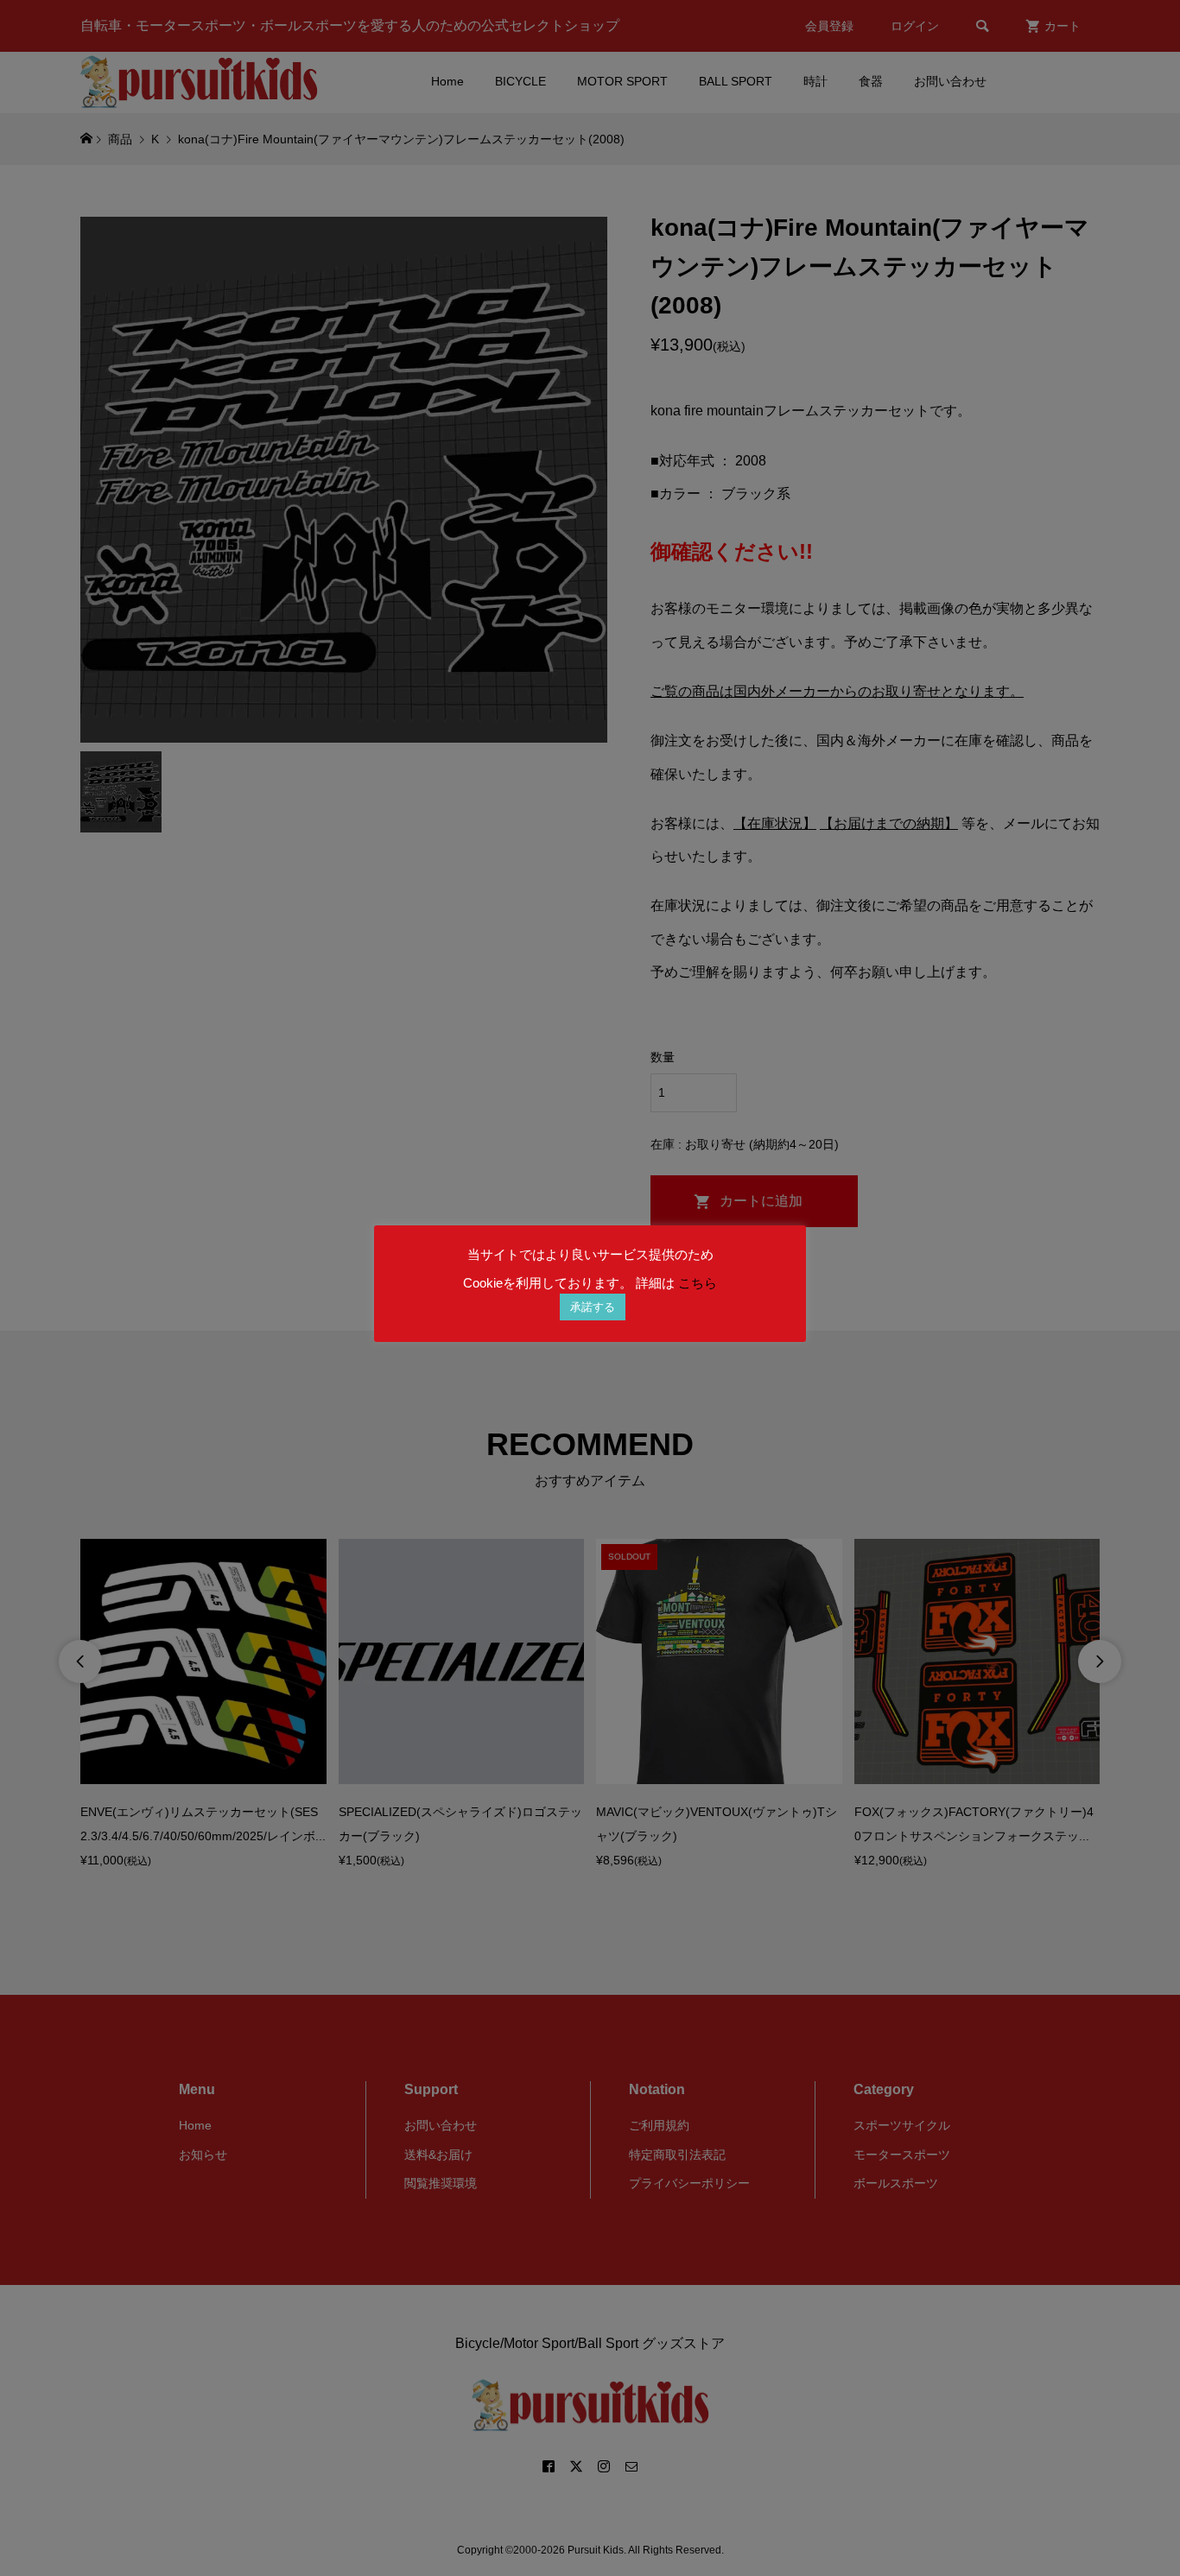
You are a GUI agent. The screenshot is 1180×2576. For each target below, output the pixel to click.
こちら (698, 1283)
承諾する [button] (593, 1307)
